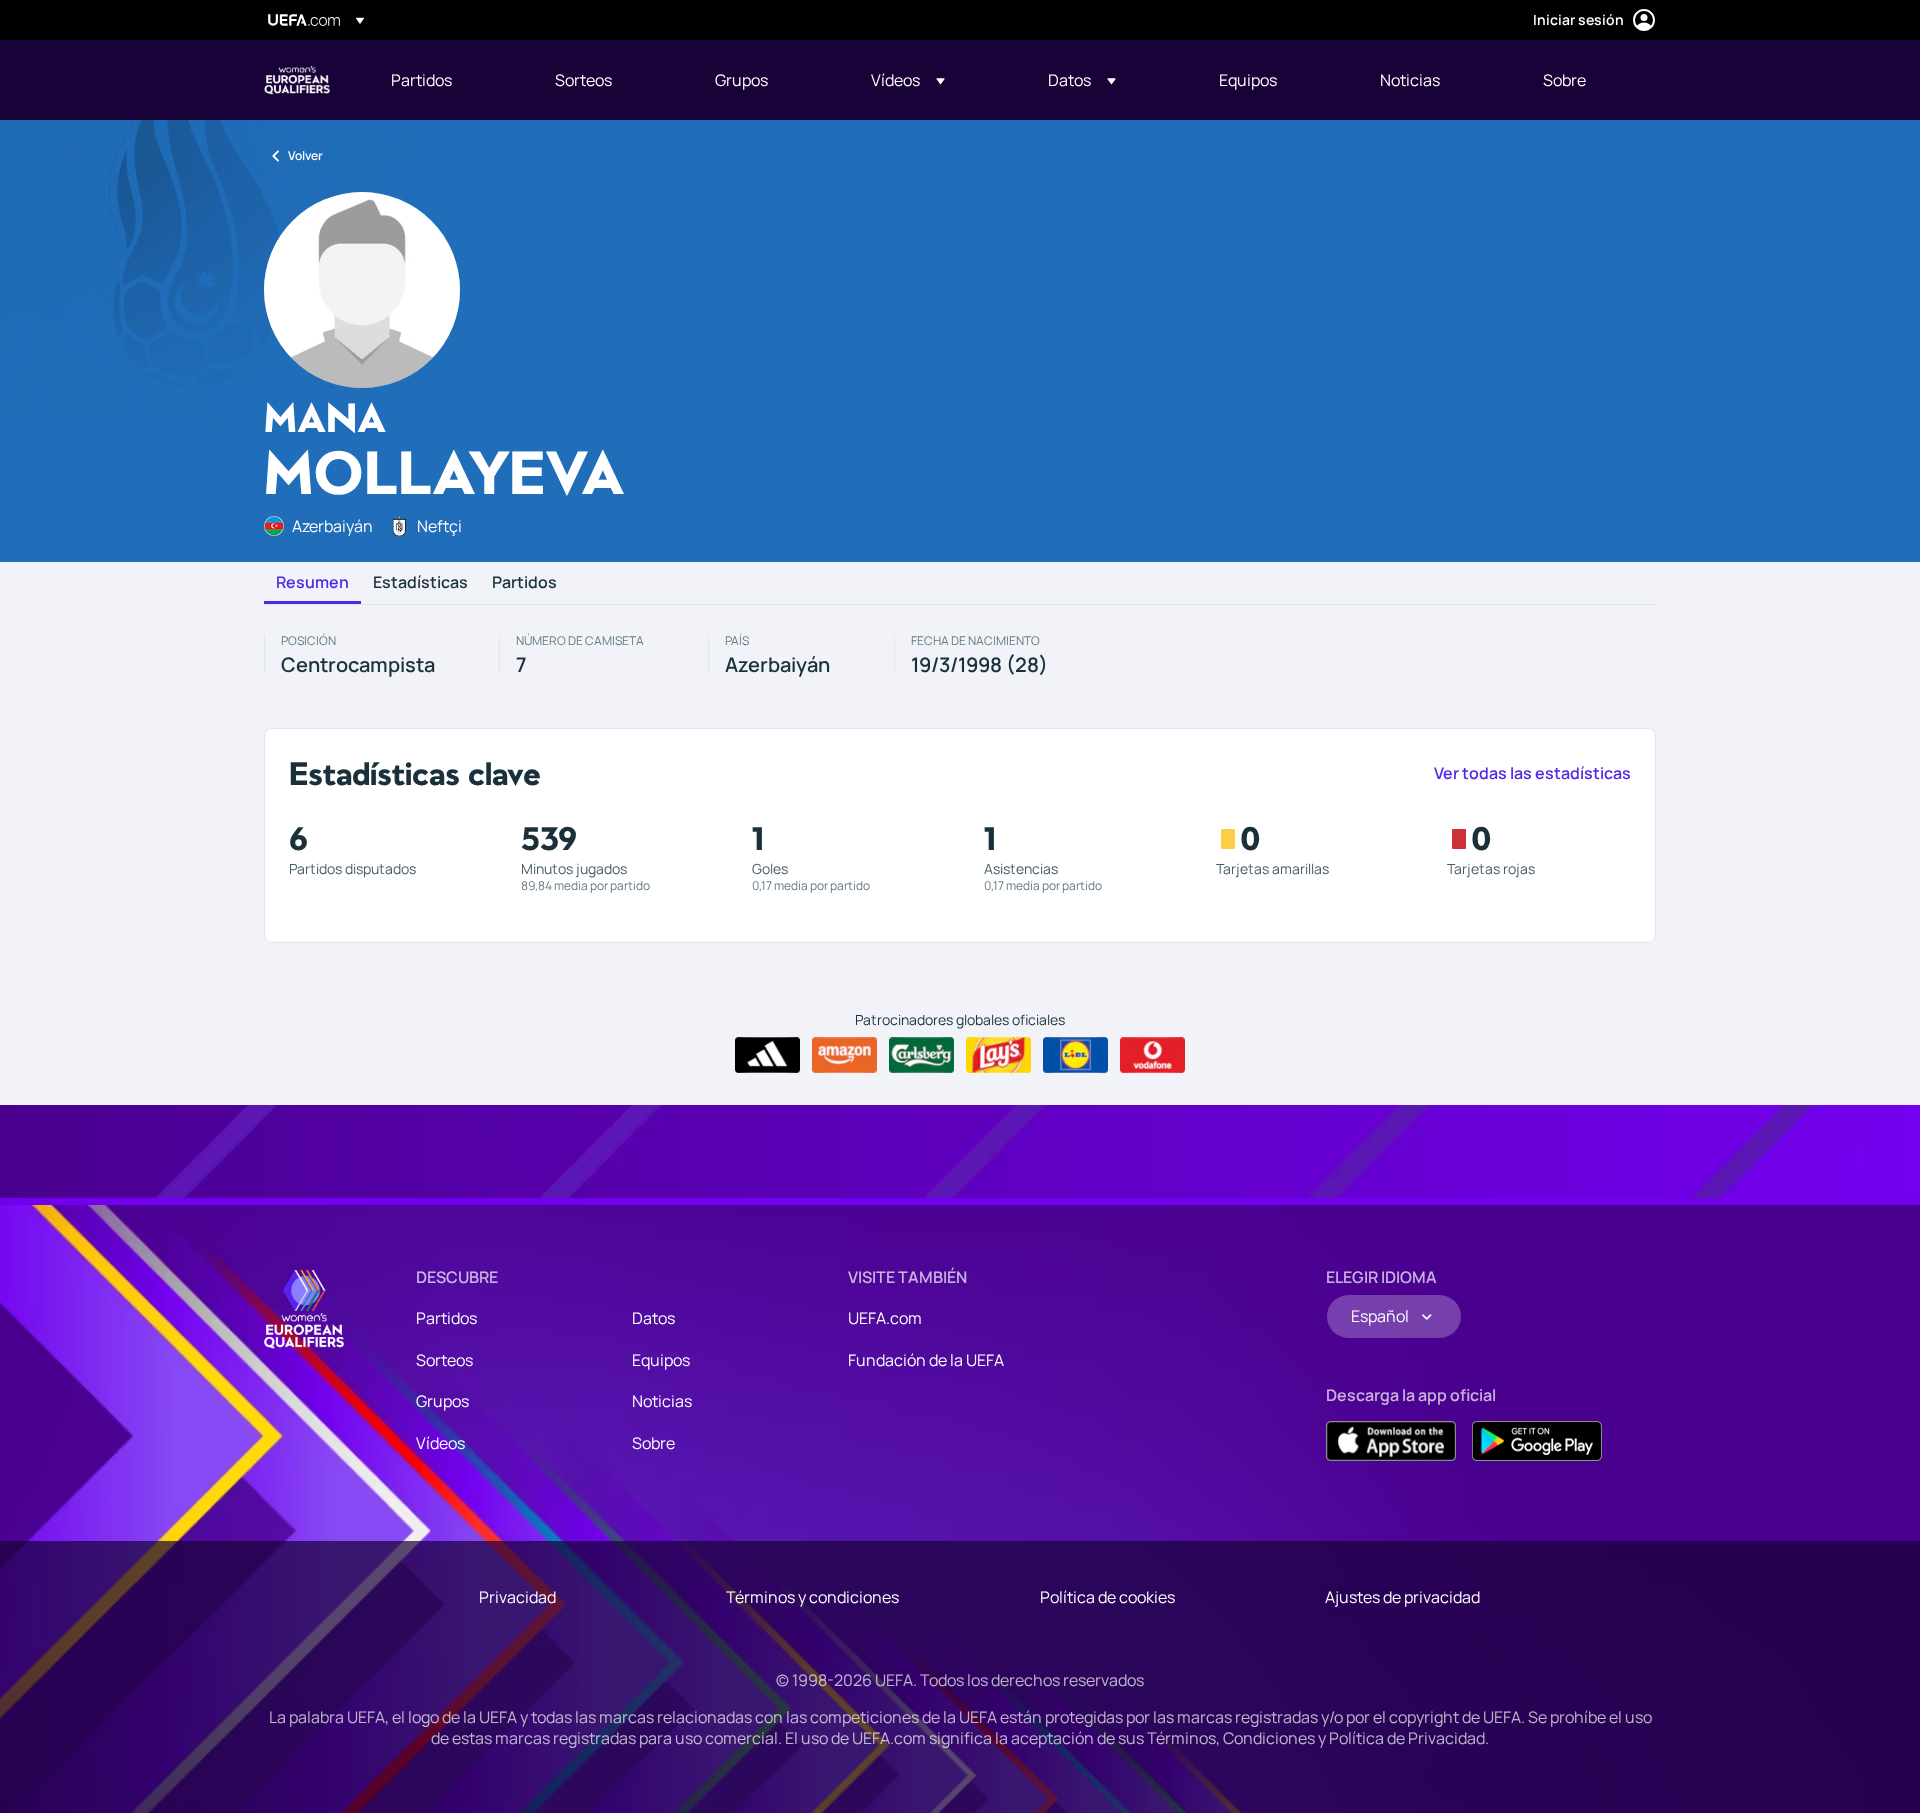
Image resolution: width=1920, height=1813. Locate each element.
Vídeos (440, 1443)
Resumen (312, 583)
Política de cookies (1107, 1597)
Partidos (524, 583)
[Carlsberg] (921, 1055)
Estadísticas (420, 583)
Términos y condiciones (812, 1597)
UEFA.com (885, 1318)
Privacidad (517, 1597)
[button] (908, 80)
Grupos (442, 1401)
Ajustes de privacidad (1402, 1597)
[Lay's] (998, 1055)
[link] (421, 80)
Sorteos (444, 1360)
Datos (653, 1318)
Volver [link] (305, 155)
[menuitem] (448, 80)
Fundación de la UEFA (926, 1360)
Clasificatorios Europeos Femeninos (297, 80)
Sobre (653, 1443)
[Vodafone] (1152, 1055)
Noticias (662, 1401)
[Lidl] (1075, 1055)
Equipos (661, 1360)
